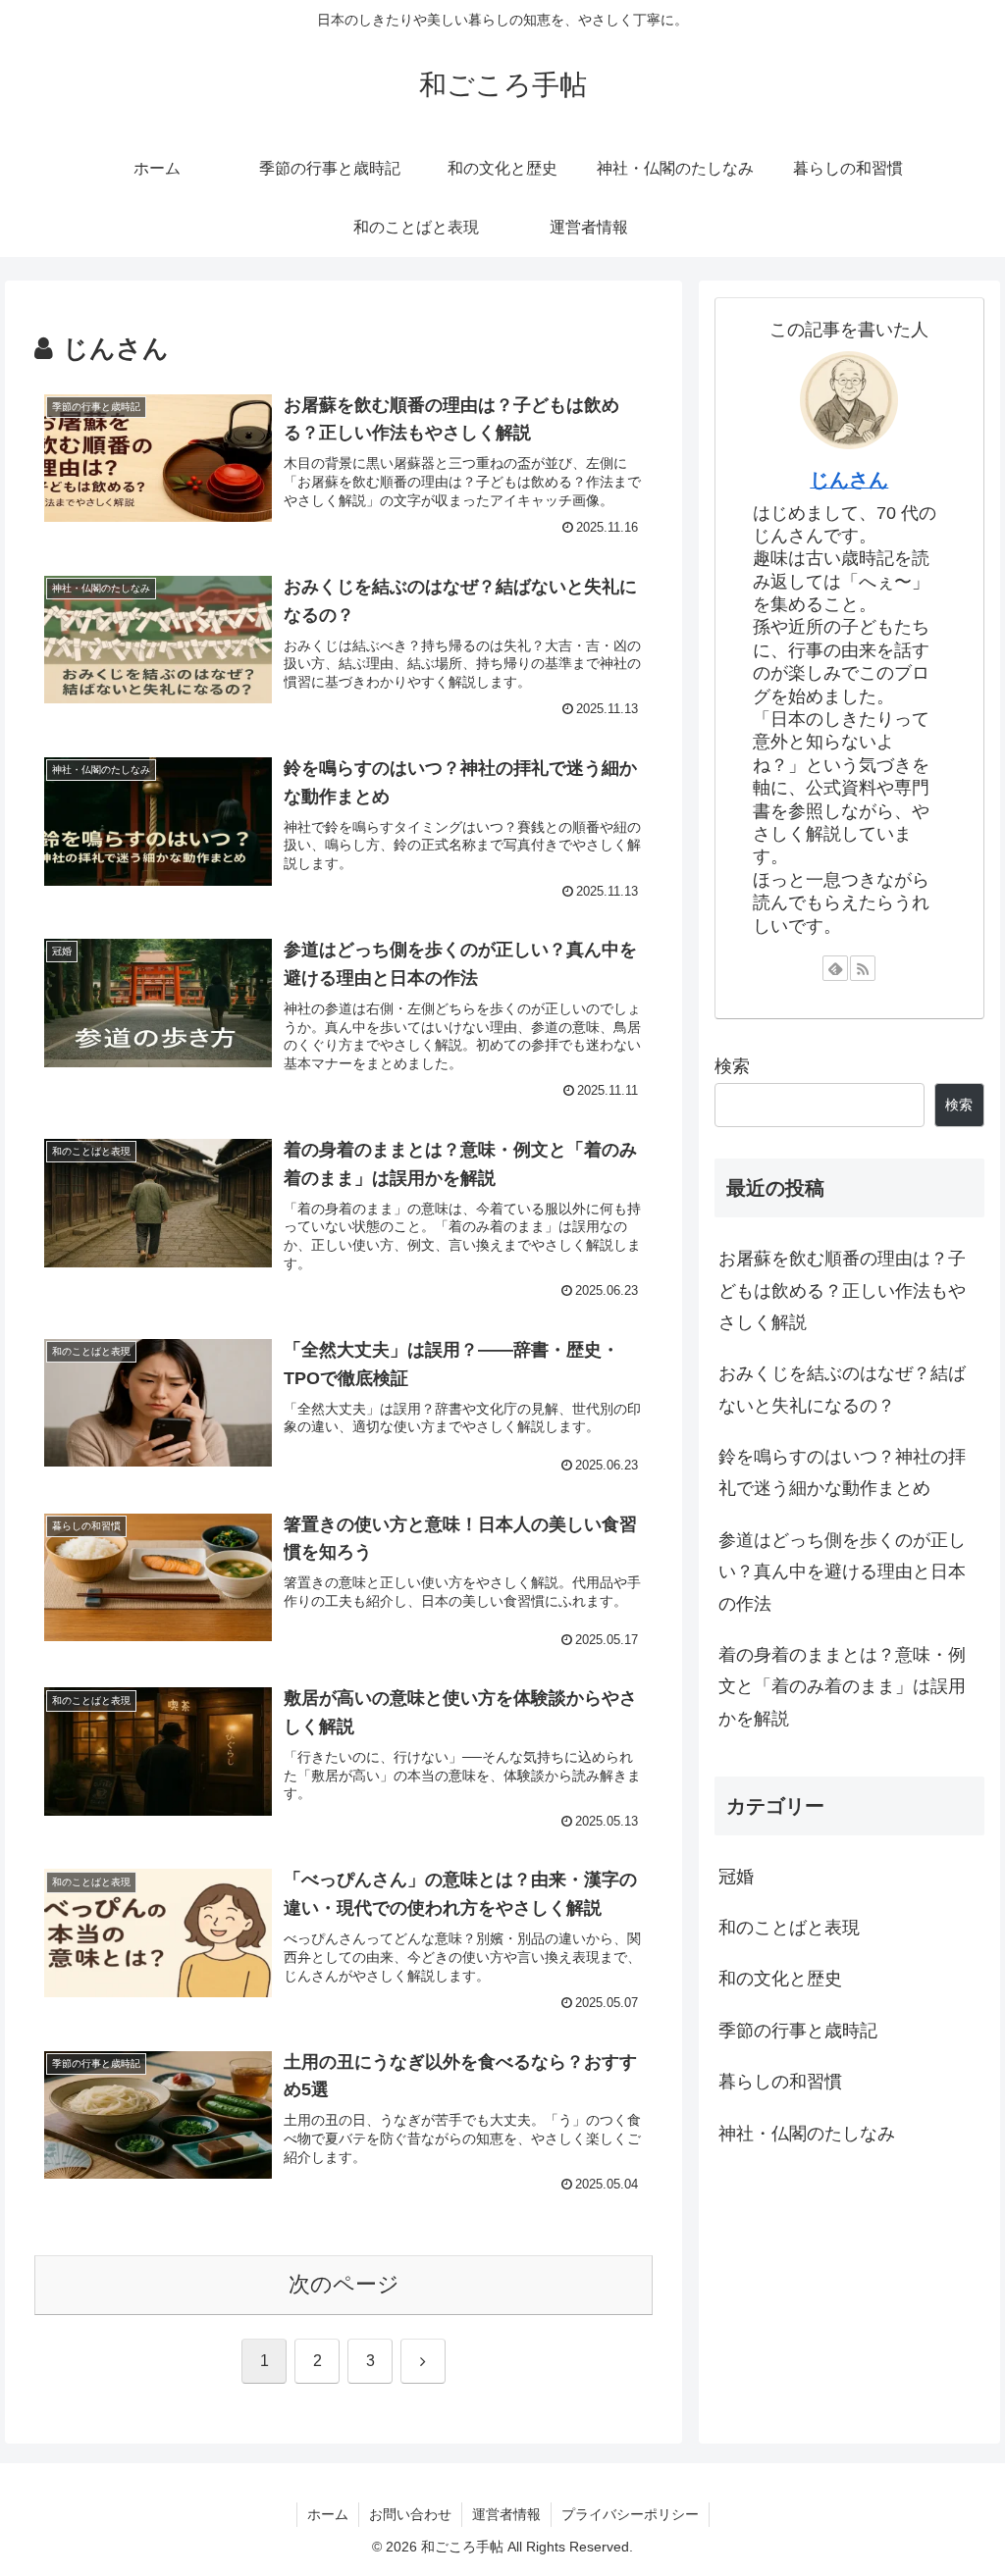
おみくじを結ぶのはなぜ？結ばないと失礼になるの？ (842, 1389)
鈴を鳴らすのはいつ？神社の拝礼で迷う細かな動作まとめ (842, 1472)
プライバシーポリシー (630, 2514)
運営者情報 (506, 2514)
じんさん (849, 480)
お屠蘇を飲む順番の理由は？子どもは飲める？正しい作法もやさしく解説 (842, 1290)
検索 (732, 1066)
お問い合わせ (410, 2514)
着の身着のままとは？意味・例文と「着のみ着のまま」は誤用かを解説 (842, 1687)
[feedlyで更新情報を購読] (835, 968)
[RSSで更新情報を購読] (863, 968)
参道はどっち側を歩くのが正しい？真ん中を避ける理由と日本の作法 (842, 1572)
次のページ (344, 2284)
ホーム (328, 2514)
